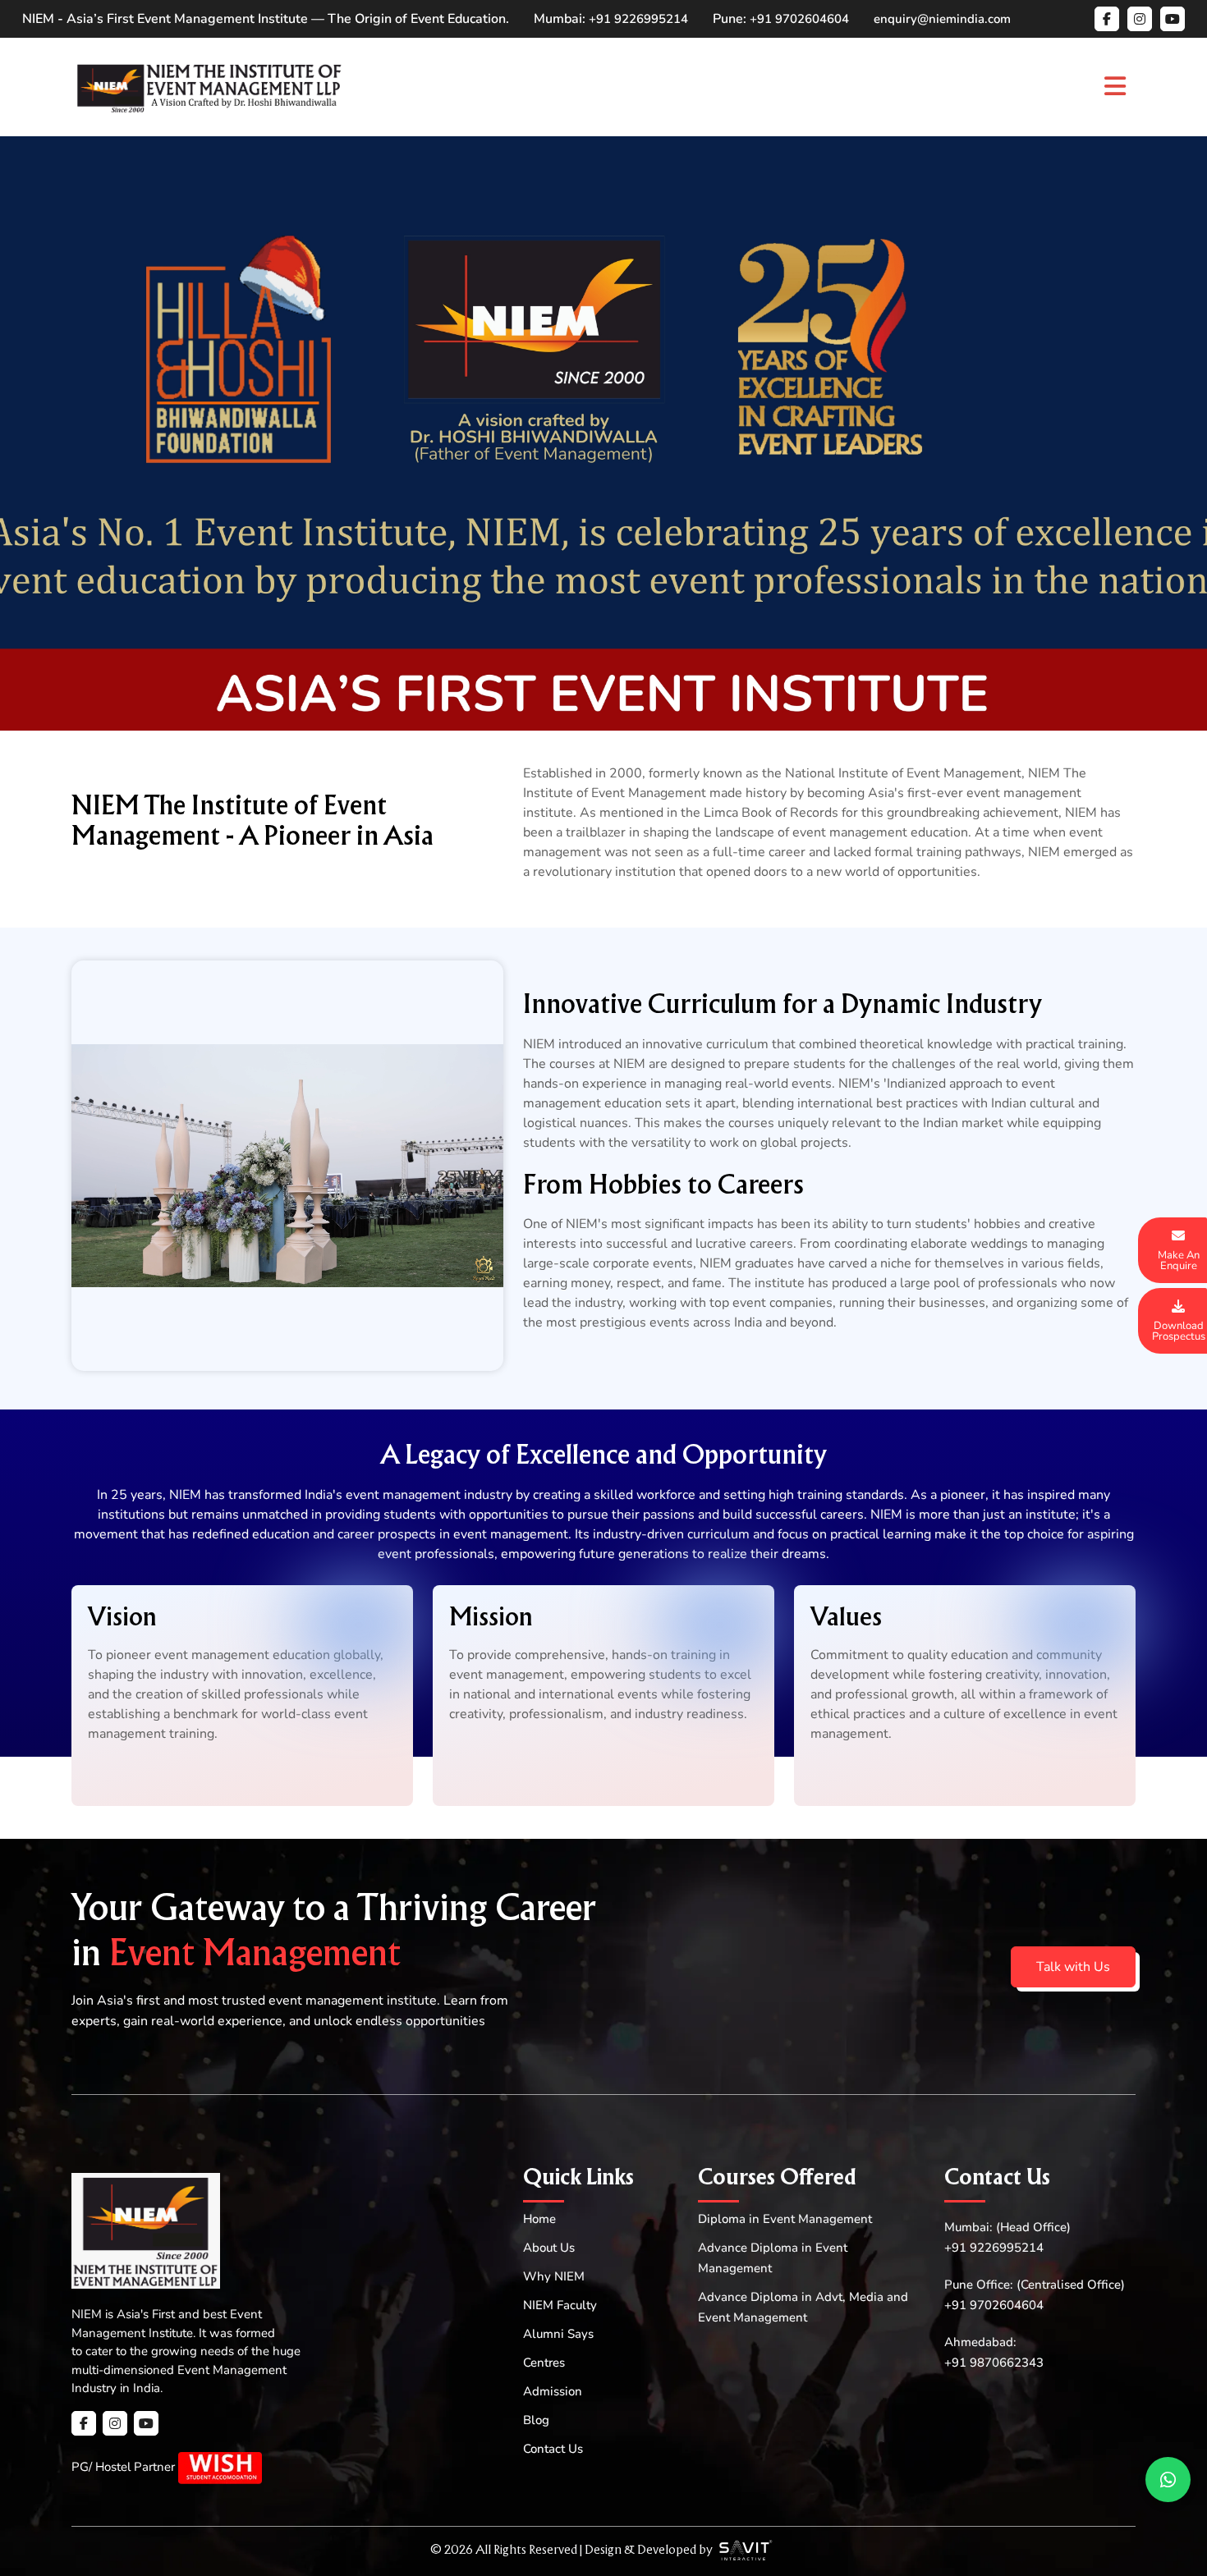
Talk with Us (1073, 1967)
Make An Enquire (1179, 1260)
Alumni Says (558, 2334)
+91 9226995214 (638, 19)
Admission (553, 2391)
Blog (536, 2420)
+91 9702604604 (799, 19)
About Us (549, 2248)
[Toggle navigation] (1115, 87)
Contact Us (553, 2449)
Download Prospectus (1179, 1331)
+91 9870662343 (994, 2363)
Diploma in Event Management (785, 2219)
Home (539, 2219)
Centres (544, 2363)
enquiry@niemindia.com (942, 19)
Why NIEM (554, 2276)
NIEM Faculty (560, 2305)
